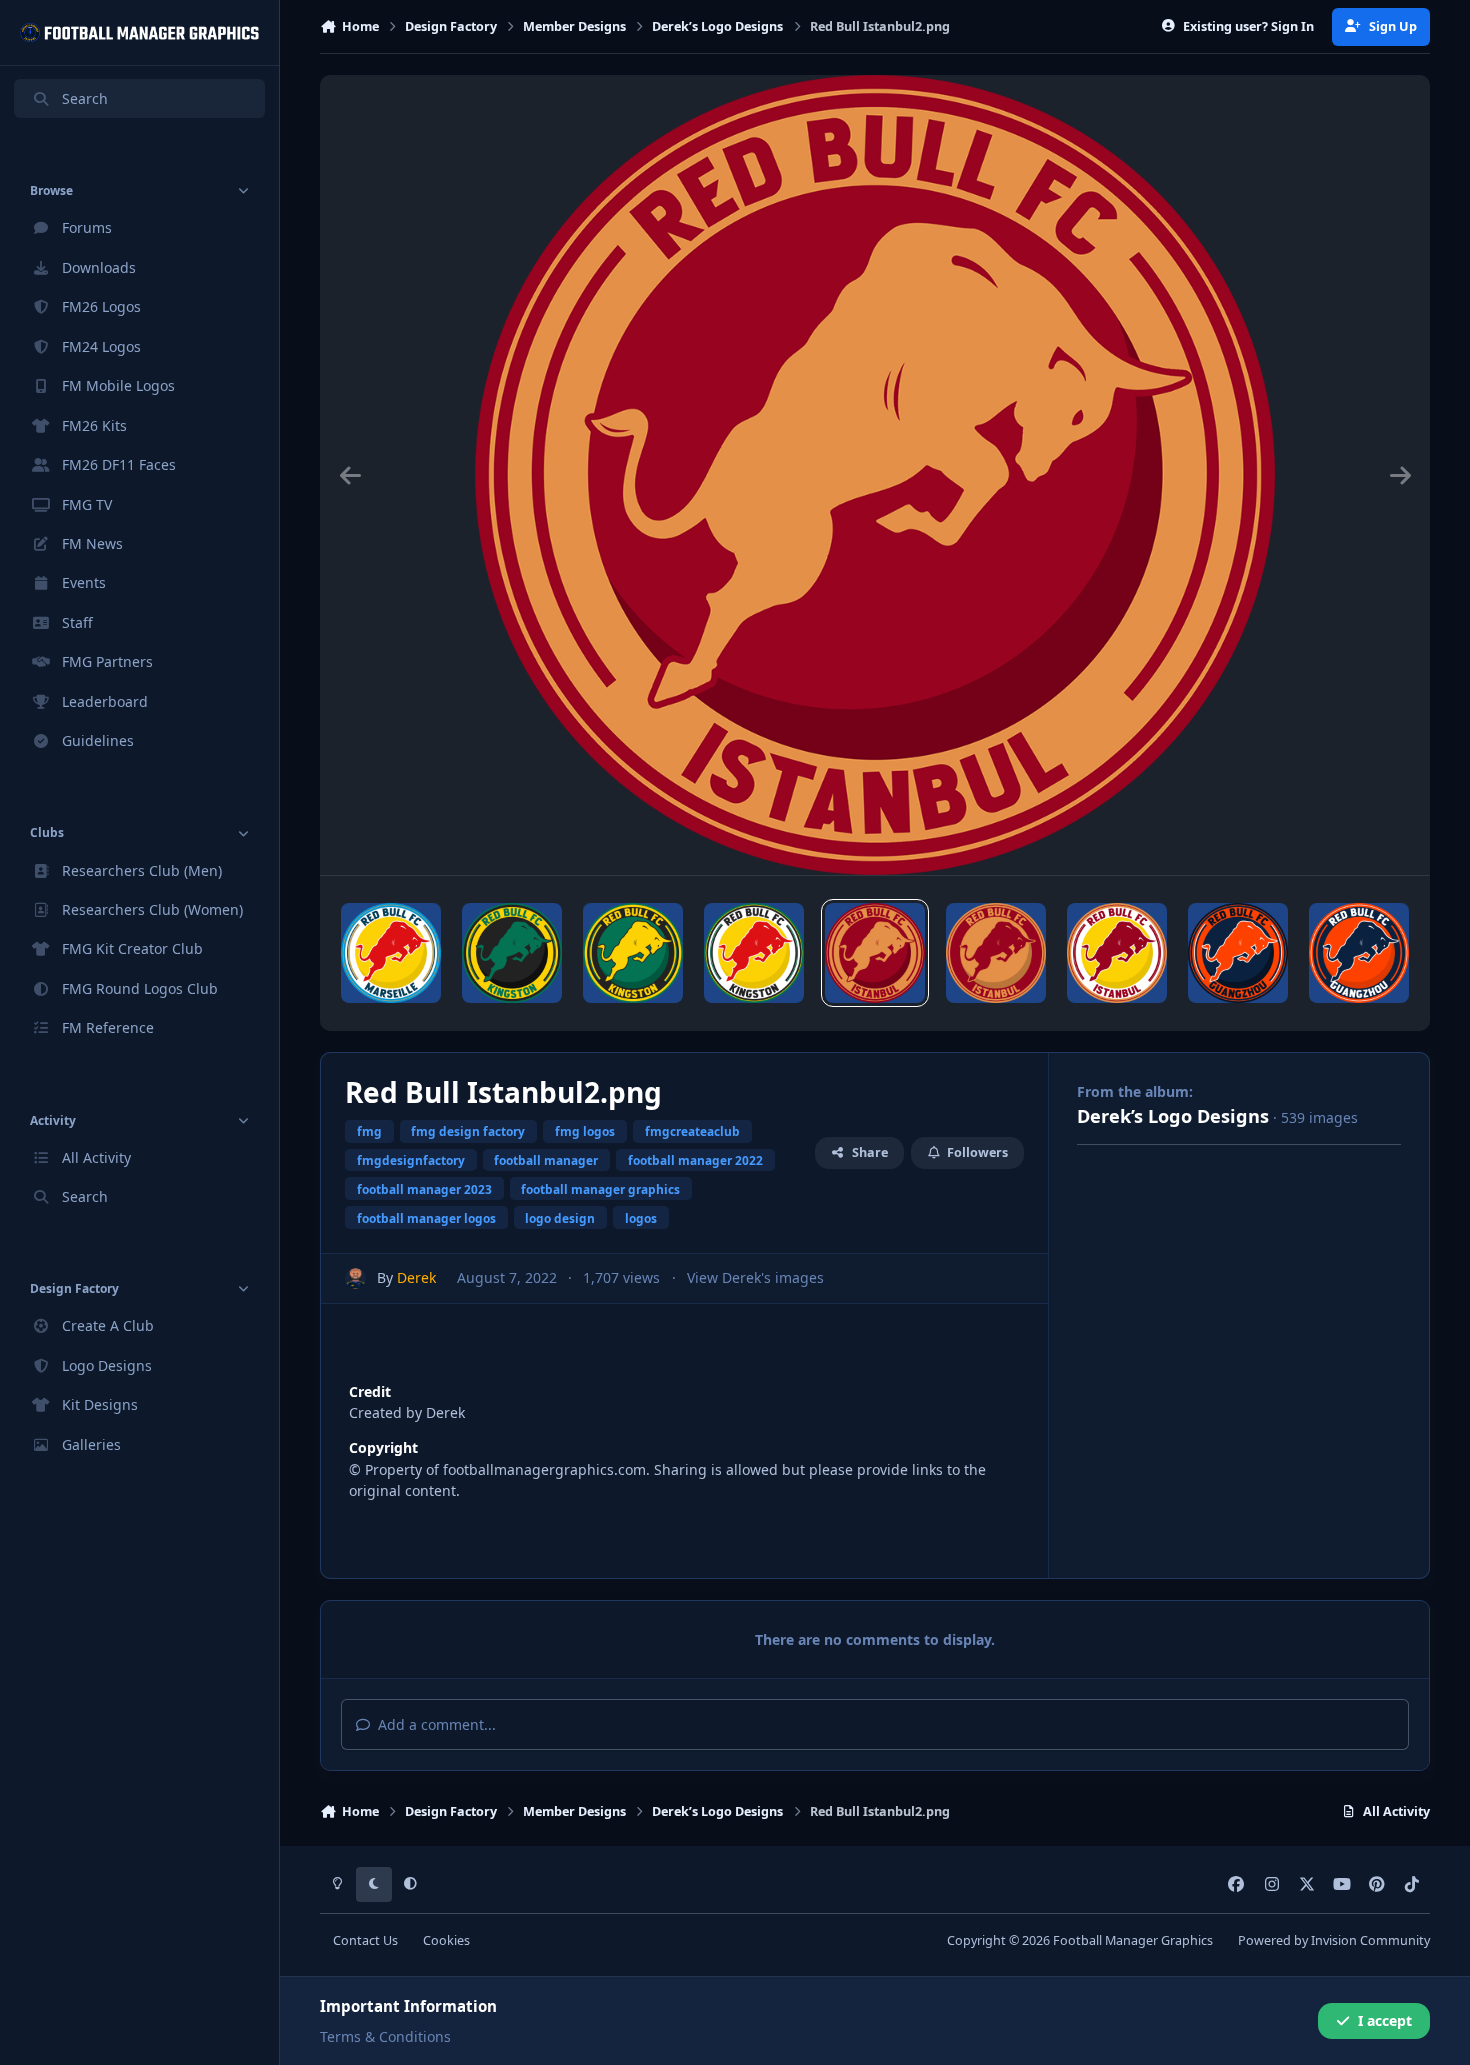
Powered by (1334, 1940)
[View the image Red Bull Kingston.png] (754, 953)
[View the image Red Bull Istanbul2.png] (875, 953)
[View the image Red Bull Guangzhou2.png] (1238, 953)
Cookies (446, 1940)
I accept (1385, 2020)
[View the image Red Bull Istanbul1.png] (996, 953)
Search (85, 98)
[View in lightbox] (875, 475)
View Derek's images (755, 1277)
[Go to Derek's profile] (355, 1278)
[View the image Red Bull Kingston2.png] (512, 953)
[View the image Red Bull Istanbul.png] (1117, 953)
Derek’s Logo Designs (1173, 1116)
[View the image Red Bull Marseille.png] (391, 953)
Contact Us (365, 1940)
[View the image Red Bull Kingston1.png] (633, 953)
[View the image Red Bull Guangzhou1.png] (1359, 953)
